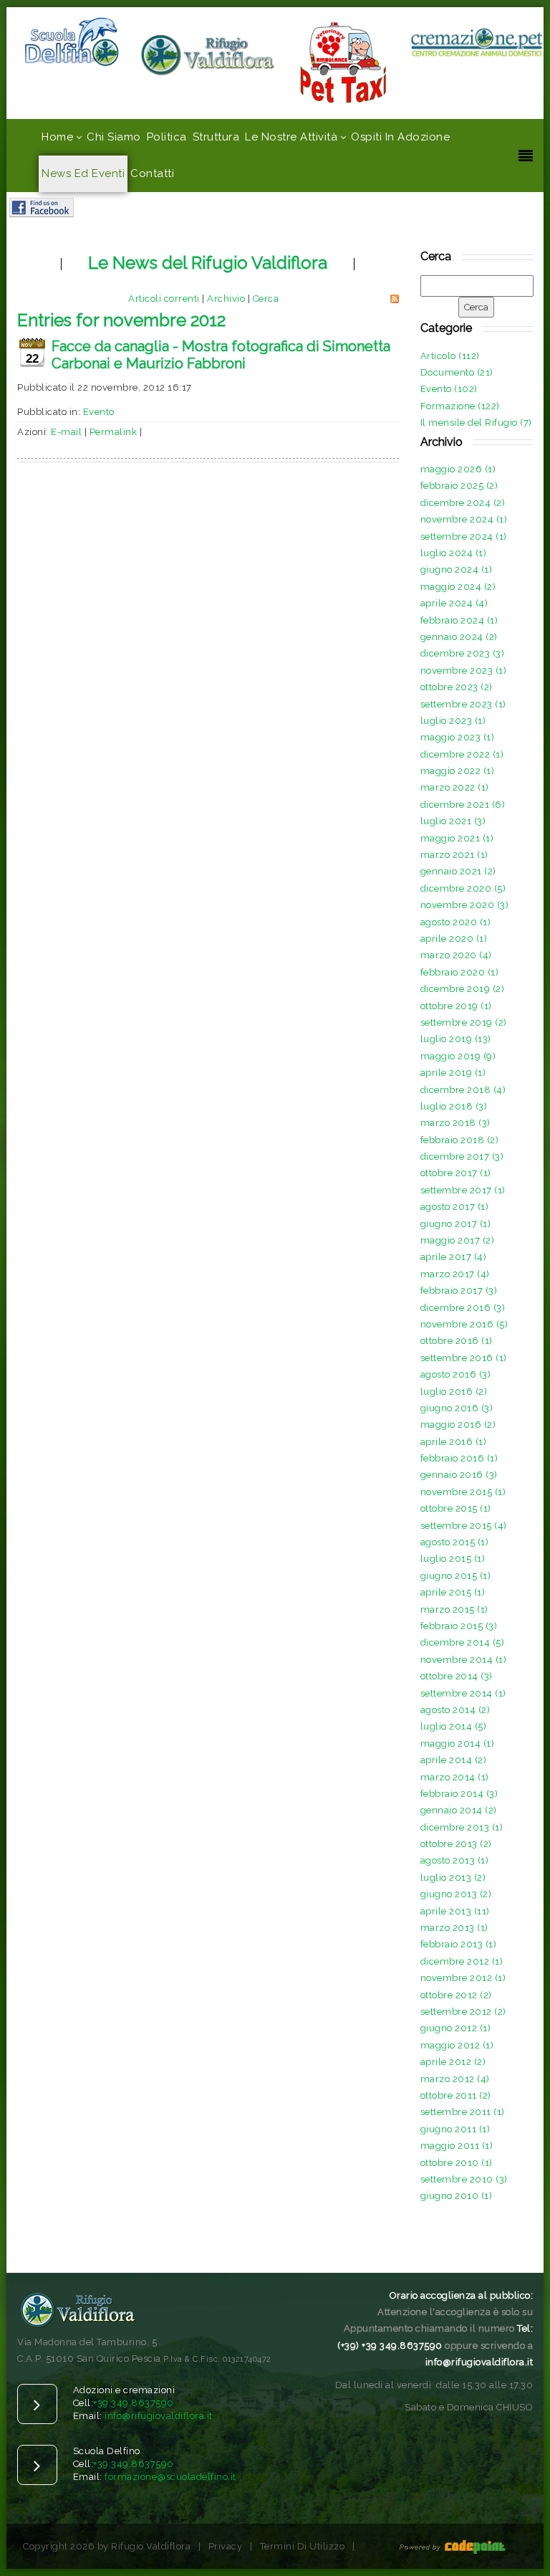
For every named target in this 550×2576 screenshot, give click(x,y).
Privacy (226, 2546)
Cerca (266, 299)
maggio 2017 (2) (458, 1240)
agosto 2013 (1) (455, 1860)
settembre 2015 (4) (464, 1526)
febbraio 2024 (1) (459, 620)
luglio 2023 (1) (453, 721)
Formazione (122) (460, 406)
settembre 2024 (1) (464, 536)
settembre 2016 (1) (464, 1358)
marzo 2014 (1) (455, 1777)
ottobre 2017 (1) (456, 1173)
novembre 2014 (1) (464, 1660)
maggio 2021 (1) (457, 838)
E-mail (66, 432)
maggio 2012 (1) (457, 2045)
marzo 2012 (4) (455, 2079)
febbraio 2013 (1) (459, 1944)
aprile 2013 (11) (455, 1911)
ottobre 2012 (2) (456, 1995)
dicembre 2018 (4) (463, 1090)
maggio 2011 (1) (457, 2146)
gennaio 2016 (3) (459, 1475)
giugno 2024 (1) (457, 569)
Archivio (226, 299)
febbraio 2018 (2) (460, 1140)
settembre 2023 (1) (463, 704)
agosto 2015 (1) (455, 1542)
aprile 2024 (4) (454, 603)
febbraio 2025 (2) (459, 486)
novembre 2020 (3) (465, 905)
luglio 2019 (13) (456, 1039)
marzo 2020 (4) (456, 955)
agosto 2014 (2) (455, 1710)
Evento (99, 412)
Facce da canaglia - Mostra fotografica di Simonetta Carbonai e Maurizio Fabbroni (221, 355)
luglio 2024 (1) (454, 553)
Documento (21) (457, 372)
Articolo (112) (450, 356)
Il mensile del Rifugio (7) (476, 423)
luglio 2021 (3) (453, 821)
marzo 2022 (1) (455, 787)
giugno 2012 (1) (456, 2028)
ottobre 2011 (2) (456, 2095)
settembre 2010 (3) (464, 2179)
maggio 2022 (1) (458, 771)
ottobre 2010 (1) (457, 2163)
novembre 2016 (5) (464, 1324)
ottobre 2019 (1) (456, 1006)
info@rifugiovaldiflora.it (159, 2416)
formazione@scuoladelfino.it (170, 2477)
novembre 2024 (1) (464, 519)
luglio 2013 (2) (453, 1878)
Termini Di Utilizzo (303, 2546)
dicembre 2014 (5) (463, 1642)
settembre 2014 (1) (463, 1693)
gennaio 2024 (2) (459, 637)
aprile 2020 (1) (454, 939)
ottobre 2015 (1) (456, 1508)
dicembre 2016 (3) (463, 1308)
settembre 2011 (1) (463, 2112)
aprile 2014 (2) (454, 1760)
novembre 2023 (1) (464, 671)
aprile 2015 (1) (453, 1592)
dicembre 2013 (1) (462, 1827)
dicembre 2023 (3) (463, 653)
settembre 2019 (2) (464, 1022)
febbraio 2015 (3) (459, 1626)
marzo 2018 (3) (455, 1123)
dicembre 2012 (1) (462, 1961)
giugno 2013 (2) (456, 1894)
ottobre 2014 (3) (457, 1676)
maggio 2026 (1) (458, 469)
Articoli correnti (164, 299)
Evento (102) (449, 389)
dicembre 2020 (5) (463, 888)
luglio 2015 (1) (453, 1559)
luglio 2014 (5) (454, 1726)
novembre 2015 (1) (463, 1492)
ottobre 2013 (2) (456, 1844)
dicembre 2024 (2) (463, 503)
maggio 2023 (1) (458, 737)
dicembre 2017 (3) (462, 1156)
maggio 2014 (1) (458, 1743)
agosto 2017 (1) (455, 1207)
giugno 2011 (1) (455, 2129)
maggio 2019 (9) (458, 1056)
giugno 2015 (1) (456, 1576)
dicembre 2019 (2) (463, 989)
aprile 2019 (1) (453, 1073)
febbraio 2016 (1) (459, 1458)
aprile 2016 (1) (454, 1442)
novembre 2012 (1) (463, 1978)
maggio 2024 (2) (458, 587)
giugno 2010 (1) (457, 2196)
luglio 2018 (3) (454, 1106)
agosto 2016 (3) (456, 1374)
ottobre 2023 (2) (457, 687)
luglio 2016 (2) (454, 1392)
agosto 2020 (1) (456, 922)
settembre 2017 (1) (463, 1190)
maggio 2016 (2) (458, 1425)
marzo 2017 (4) (455, 1274)
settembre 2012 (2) (463, 2012)
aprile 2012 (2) (453, 2062)
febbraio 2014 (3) (459, 1794)
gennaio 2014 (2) (459, 1810)
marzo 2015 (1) (454, 1609)
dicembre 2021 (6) (463, 805)
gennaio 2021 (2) (458, 871)
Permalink (114, 432)
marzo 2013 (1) (454, 1928)
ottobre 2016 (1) (457, 1341)
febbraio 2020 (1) (460, 972)
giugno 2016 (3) (457, 1408)
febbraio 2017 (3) (459, 1291)
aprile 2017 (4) (454, 1257)
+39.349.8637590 (134, 2403)
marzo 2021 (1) (454, 855)
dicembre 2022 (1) (462, 754)
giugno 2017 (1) (456, 1224)
